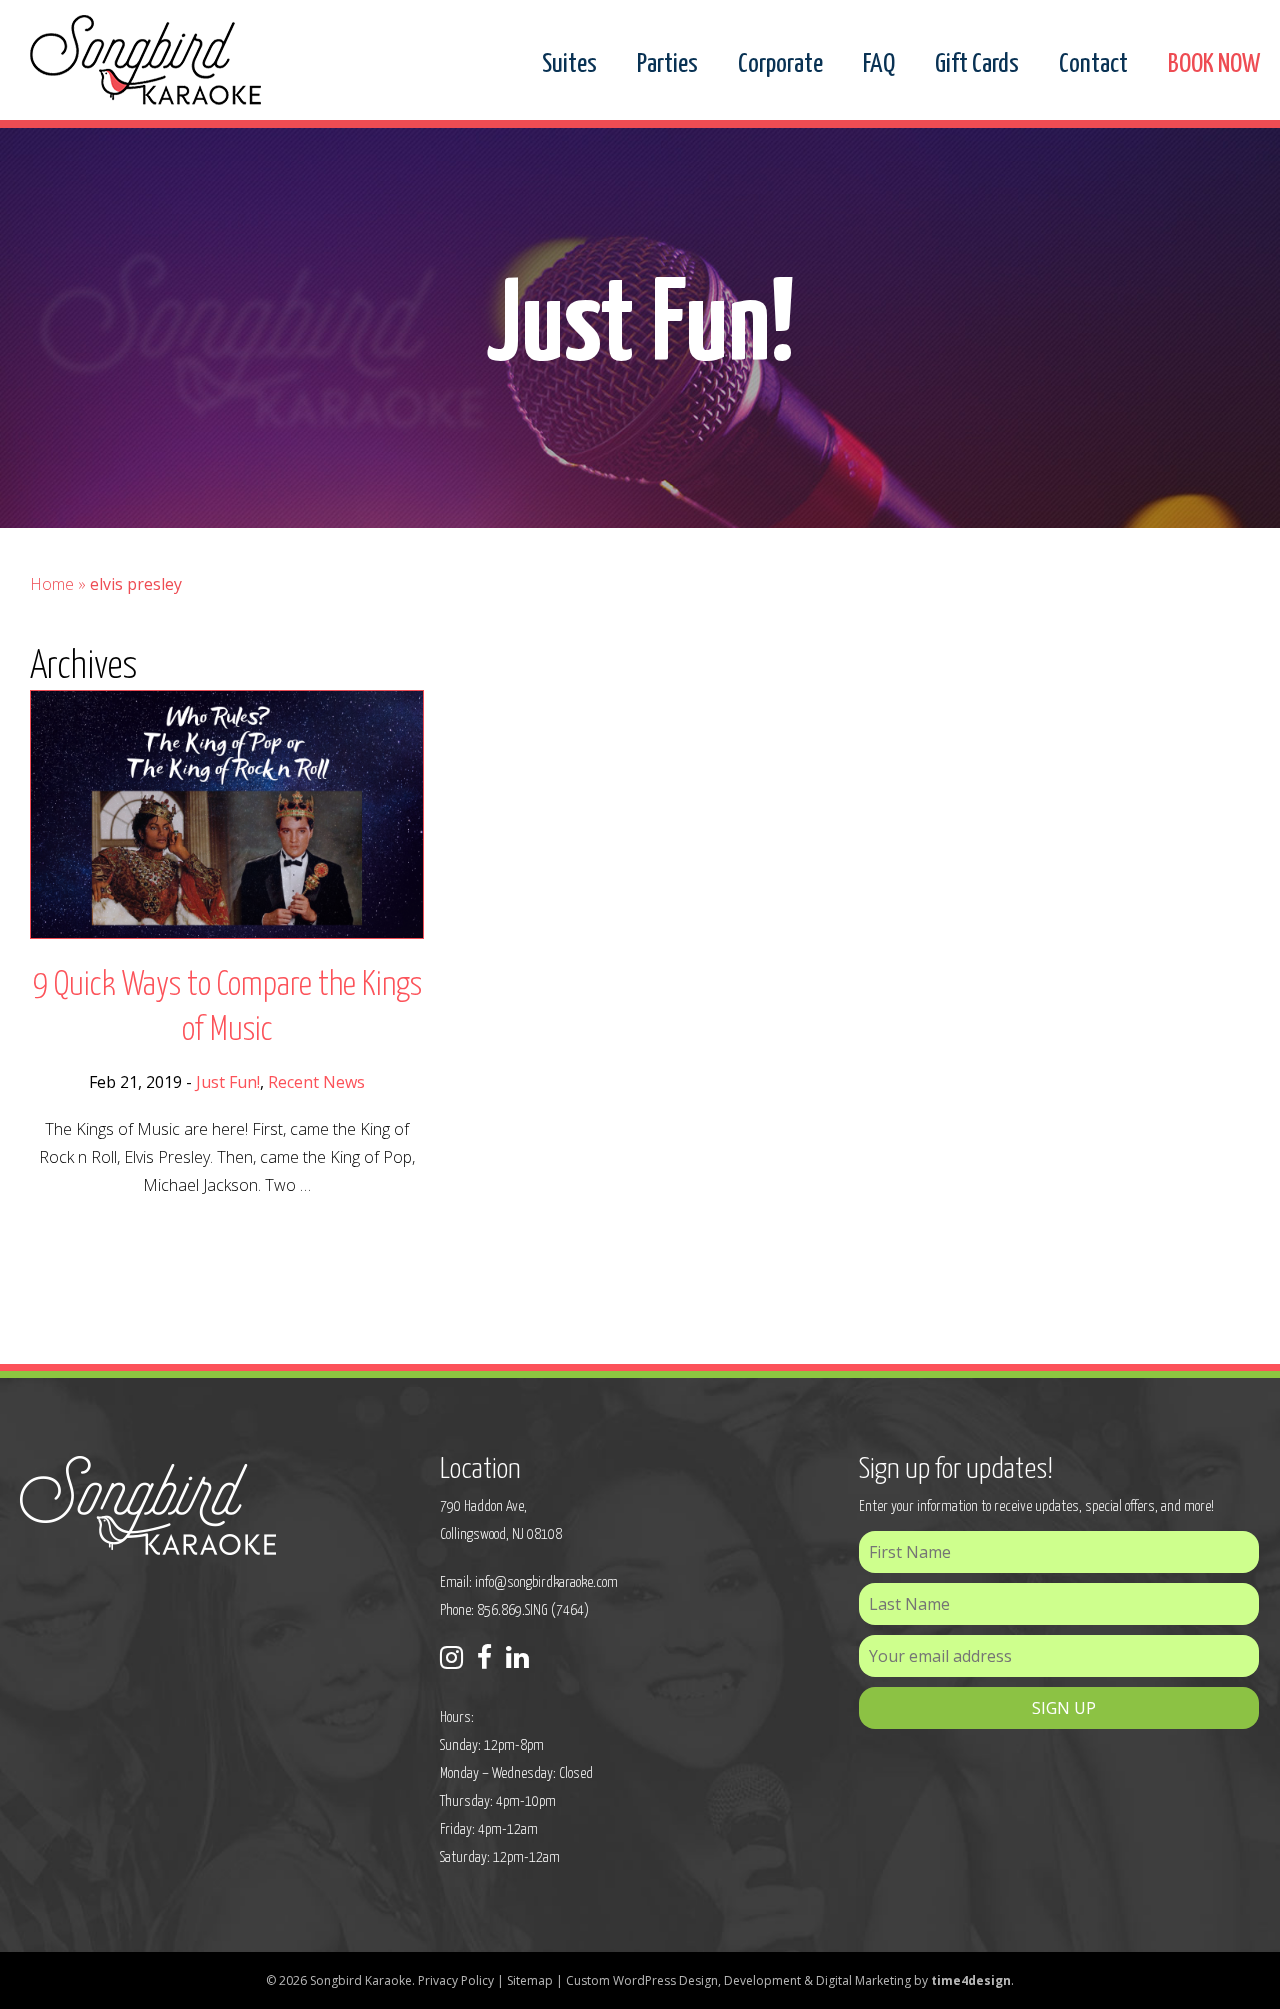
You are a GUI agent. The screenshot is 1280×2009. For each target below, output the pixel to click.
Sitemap (530, 1980)
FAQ (879, 65)
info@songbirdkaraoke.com (546, 1582)
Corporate (780, 65)
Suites (569, 65)
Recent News (316, 1082)
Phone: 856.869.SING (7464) (514, 1610)
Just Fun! (228, 1082)
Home (52, 584)
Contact (1093, 65)
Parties (667, 65)
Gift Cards (977, 65)
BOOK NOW (1214, 65)
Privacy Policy (456, 1980)
